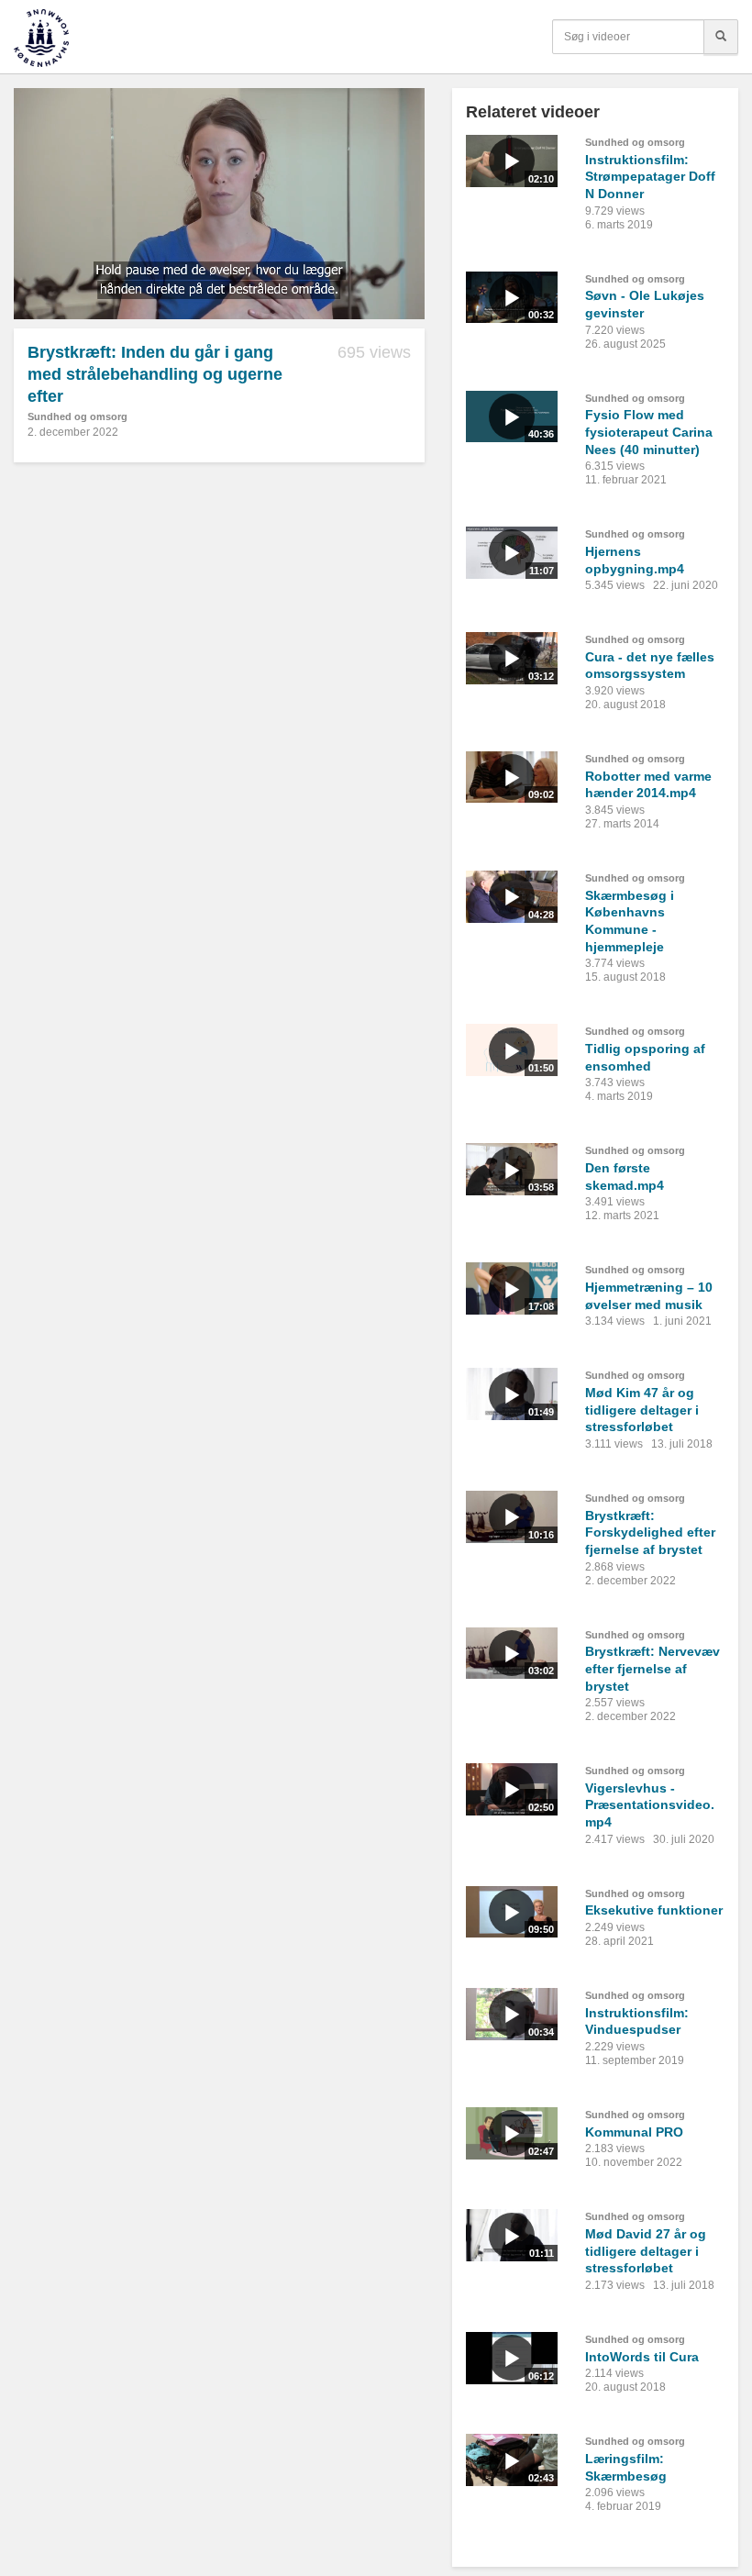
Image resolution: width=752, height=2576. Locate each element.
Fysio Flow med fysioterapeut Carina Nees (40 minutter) (649, 432)
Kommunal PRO (634, 2132)
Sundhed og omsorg (77, 416)
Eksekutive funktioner (654, 1910)
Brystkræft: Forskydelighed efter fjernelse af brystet (650, 1532)
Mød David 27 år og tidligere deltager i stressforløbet (646, 2251)
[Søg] (721, 37)
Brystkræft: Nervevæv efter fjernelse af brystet (652, 1668)
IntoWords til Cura (642, 2357)
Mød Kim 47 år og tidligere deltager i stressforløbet (642, 1410)
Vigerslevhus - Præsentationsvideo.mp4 (650, 1805)
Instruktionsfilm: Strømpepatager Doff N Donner (650, 177)
